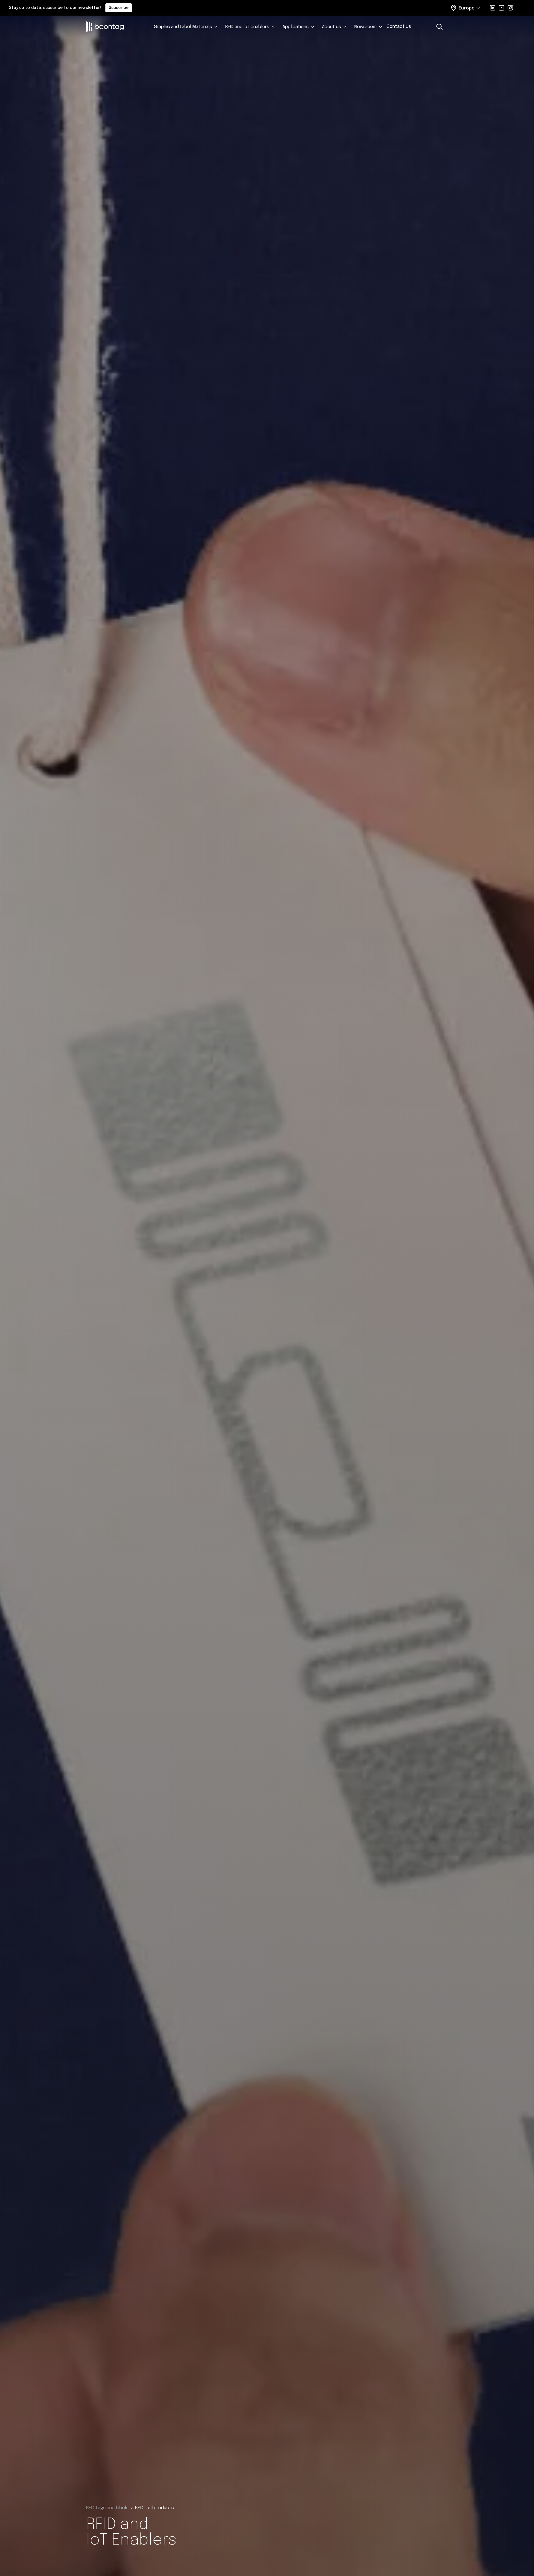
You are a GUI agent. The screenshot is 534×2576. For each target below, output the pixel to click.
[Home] (115, 27)
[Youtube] (501, 8)
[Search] (439, 27)
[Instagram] (510, 8)
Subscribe (119, 8)
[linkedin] (493, 8)
